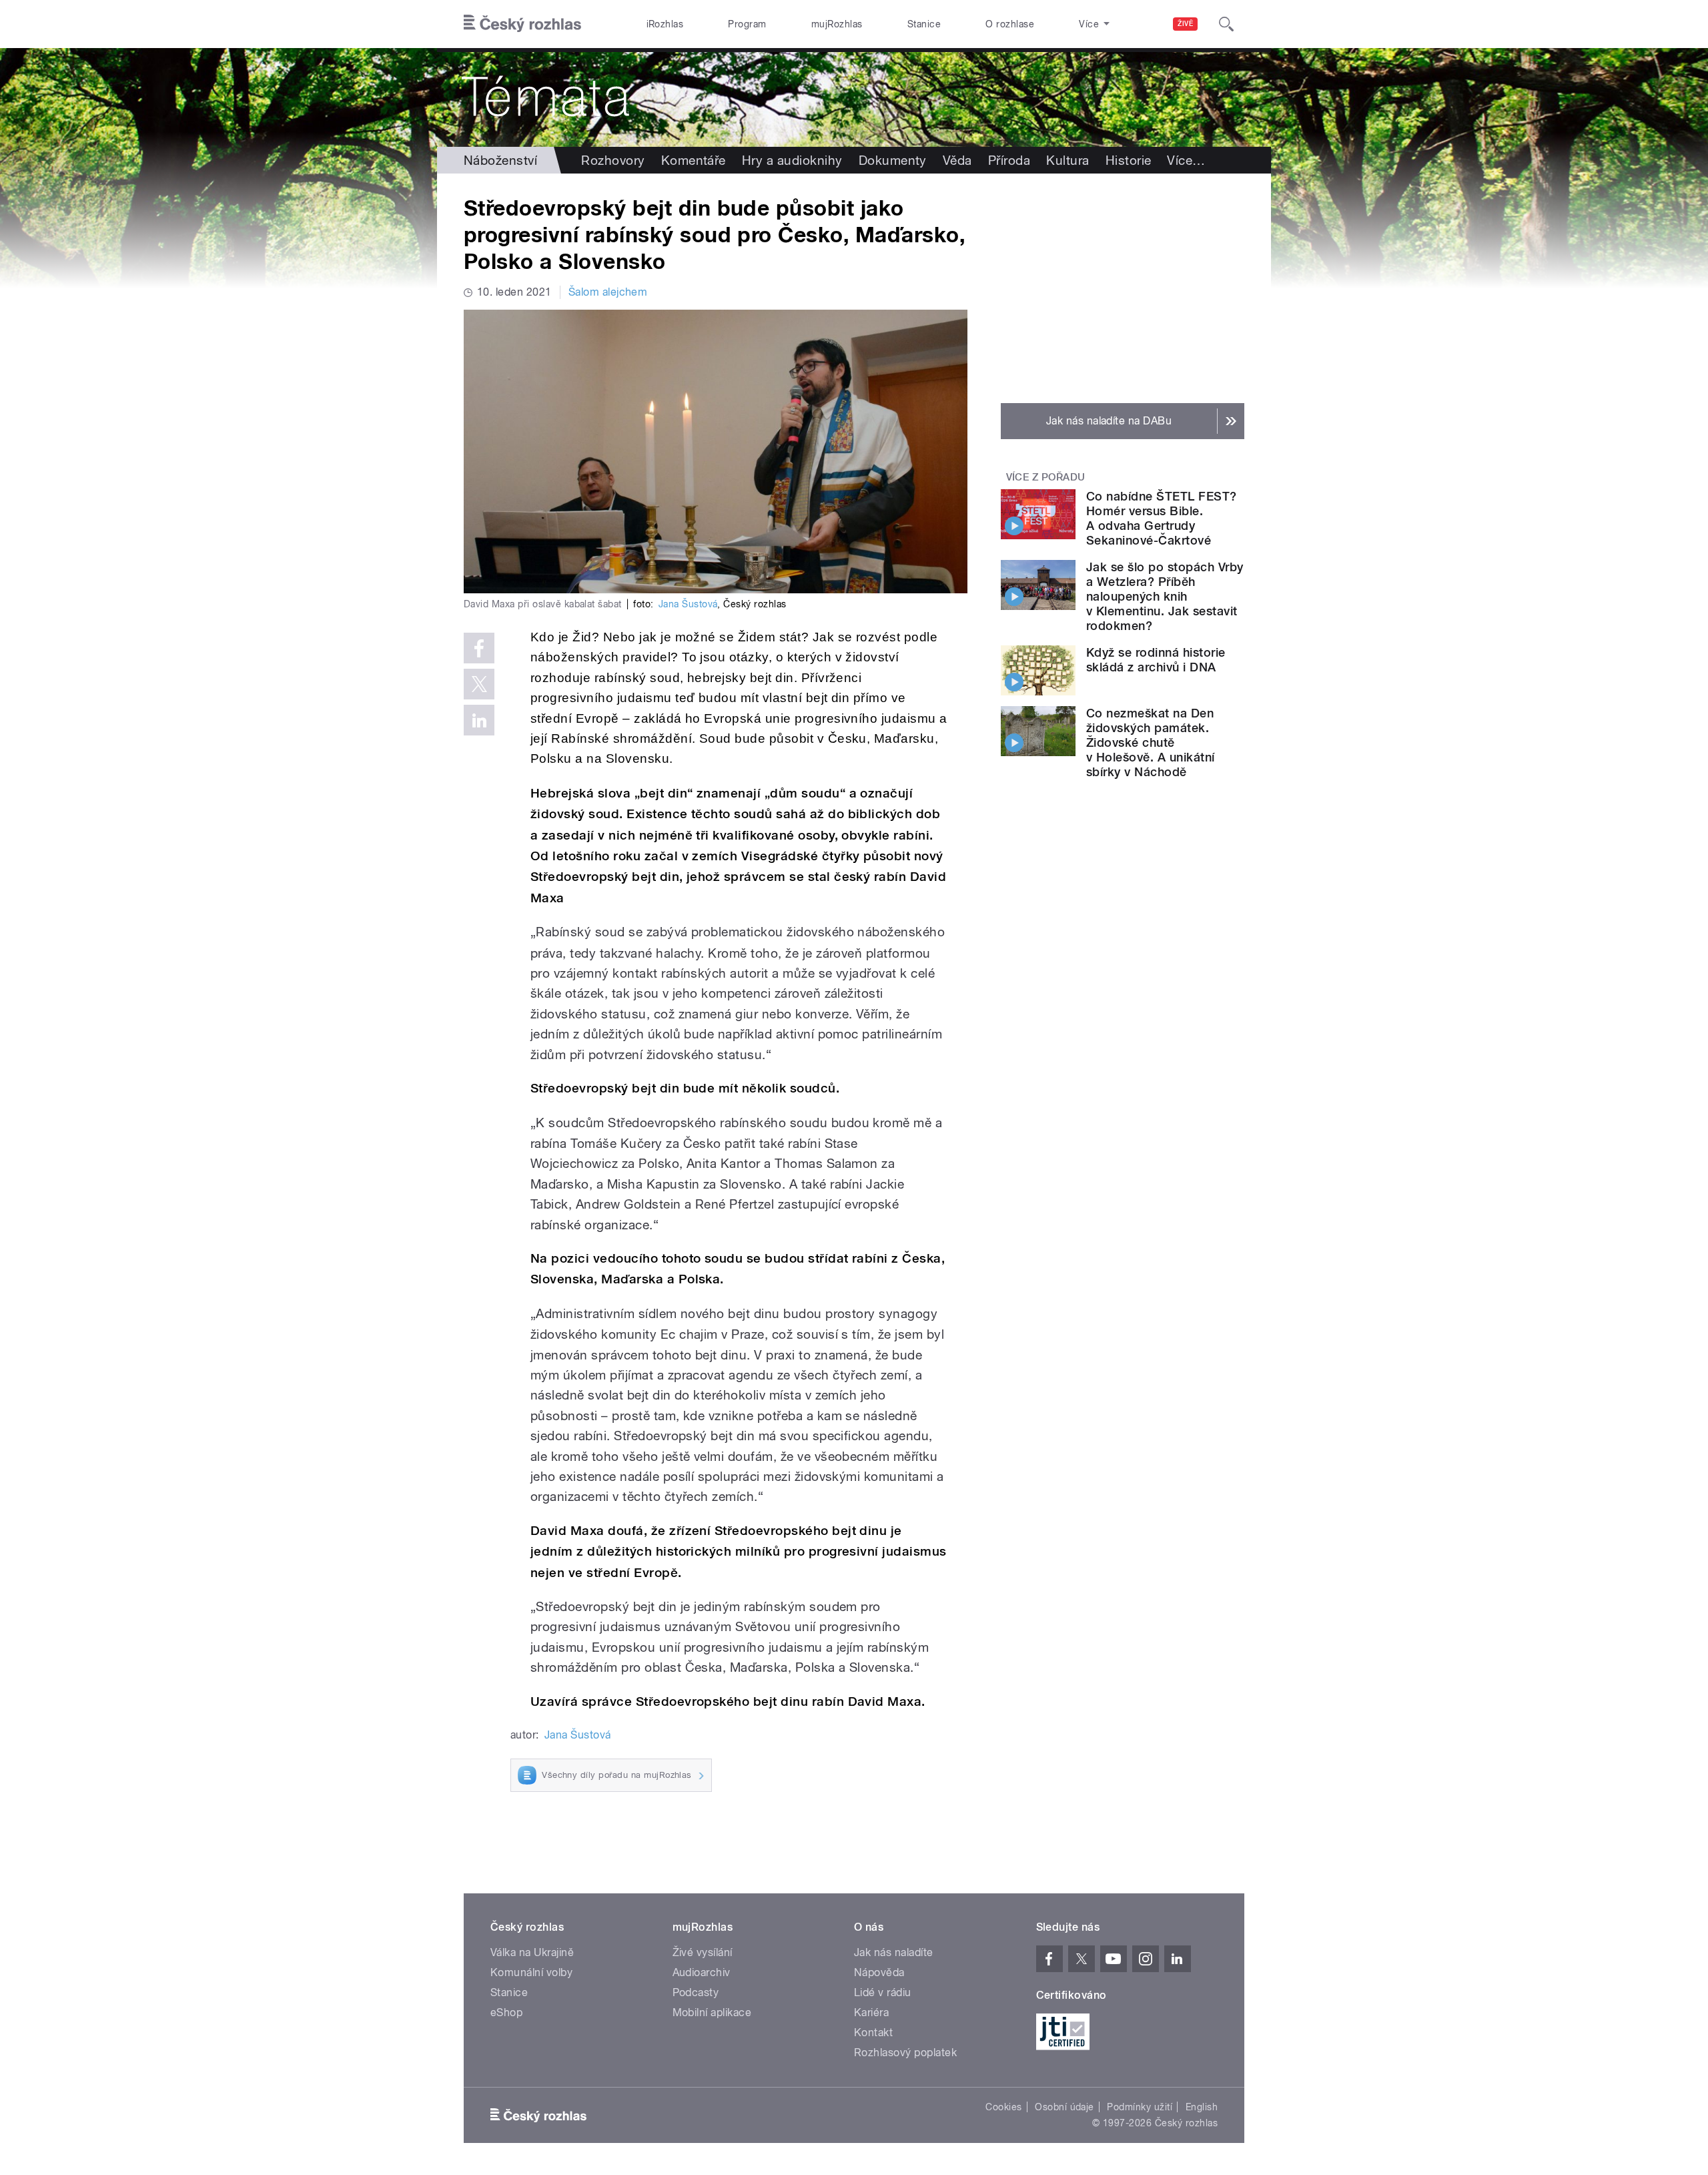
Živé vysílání (703, 1952)
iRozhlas (665, 24)
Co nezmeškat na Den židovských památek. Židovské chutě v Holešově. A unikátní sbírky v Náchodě (1151, 742)
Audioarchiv (702, 1972)
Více (1186, 160)
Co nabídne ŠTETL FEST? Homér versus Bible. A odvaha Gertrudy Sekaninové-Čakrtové (1162, 518)
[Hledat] (1226, 24)
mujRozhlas (837, 24)
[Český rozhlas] (522, 24)
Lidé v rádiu (883, 1992)
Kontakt (873, 2033)
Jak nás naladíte (894, 1952)
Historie (1129, 160)
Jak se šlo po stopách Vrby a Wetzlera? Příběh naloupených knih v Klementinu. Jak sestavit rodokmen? (1165, 596)
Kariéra (871, 2012)
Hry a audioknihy (792, 160)
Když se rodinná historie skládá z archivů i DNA (1156, 660)
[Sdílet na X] (479, 684)
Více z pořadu (1046, 477)
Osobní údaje (1064, 2107)
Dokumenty (893, 160)
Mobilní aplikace (712, 2012)
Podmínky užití (1140, 2107)
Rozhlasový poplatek (905, 2053)
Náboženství (500, 160)
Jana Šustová (688, 604)
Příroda (1009, 160)
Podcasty (696, 1992)
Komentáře (694, 160)
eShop (506, 2012)
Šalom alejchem (608, 292)
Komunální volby (531, 1972)
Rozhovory (613, 160)
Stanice (924, 24)
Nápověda (879, 1972)
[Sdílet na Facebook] (479, 648)
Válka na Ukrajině (532, 1952)
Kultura (1067, 160)
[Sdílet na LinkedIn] (479, 720)
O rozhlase (1010, 24)
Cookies (1003, 2107)
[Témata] (854, 97)
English (1202, 2107)
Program (747, 24)
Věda (957, 160)
